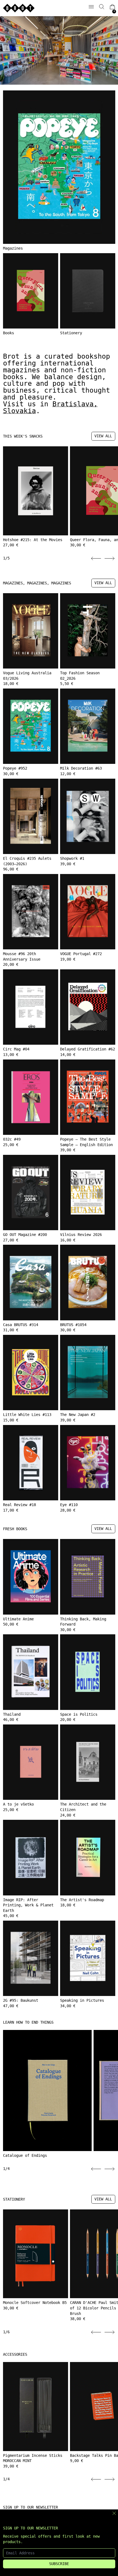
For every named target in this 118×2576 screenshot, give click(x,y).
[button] (102, 7)
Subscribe (59, 2564)
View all (103, 436)
